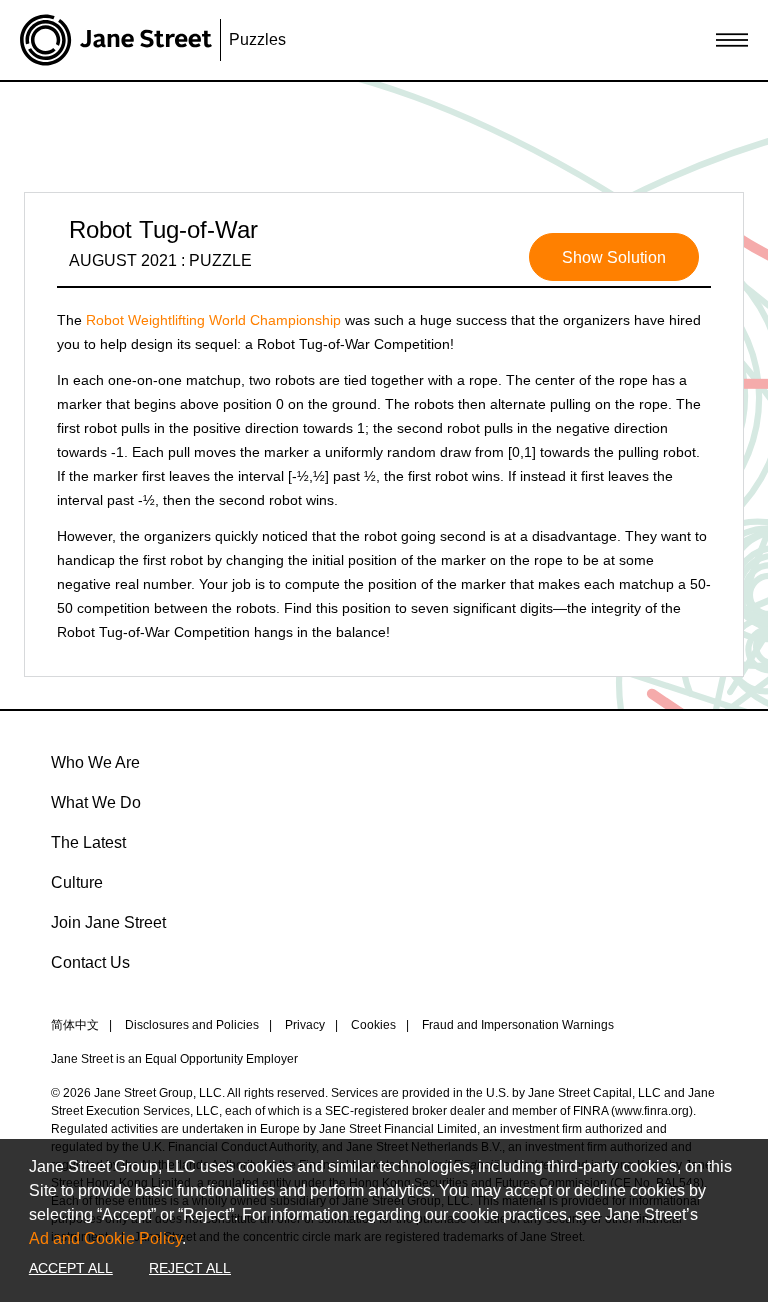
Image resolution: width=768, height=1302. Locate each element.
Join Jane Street (108, 922)
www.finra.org (652, 1111)
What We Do (96, 802)
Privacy (305, 1025)
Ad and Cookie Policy (105, 1238)
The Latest (88, 842)
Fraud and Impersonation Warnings (518, 1025)
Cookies (373, 1025)
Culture (77, 882)
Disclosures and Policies (192, 1025)
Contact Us (90, 962)
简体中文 (75, 1025)
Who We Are (95, 762)
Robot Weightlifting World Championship (213, 320)
